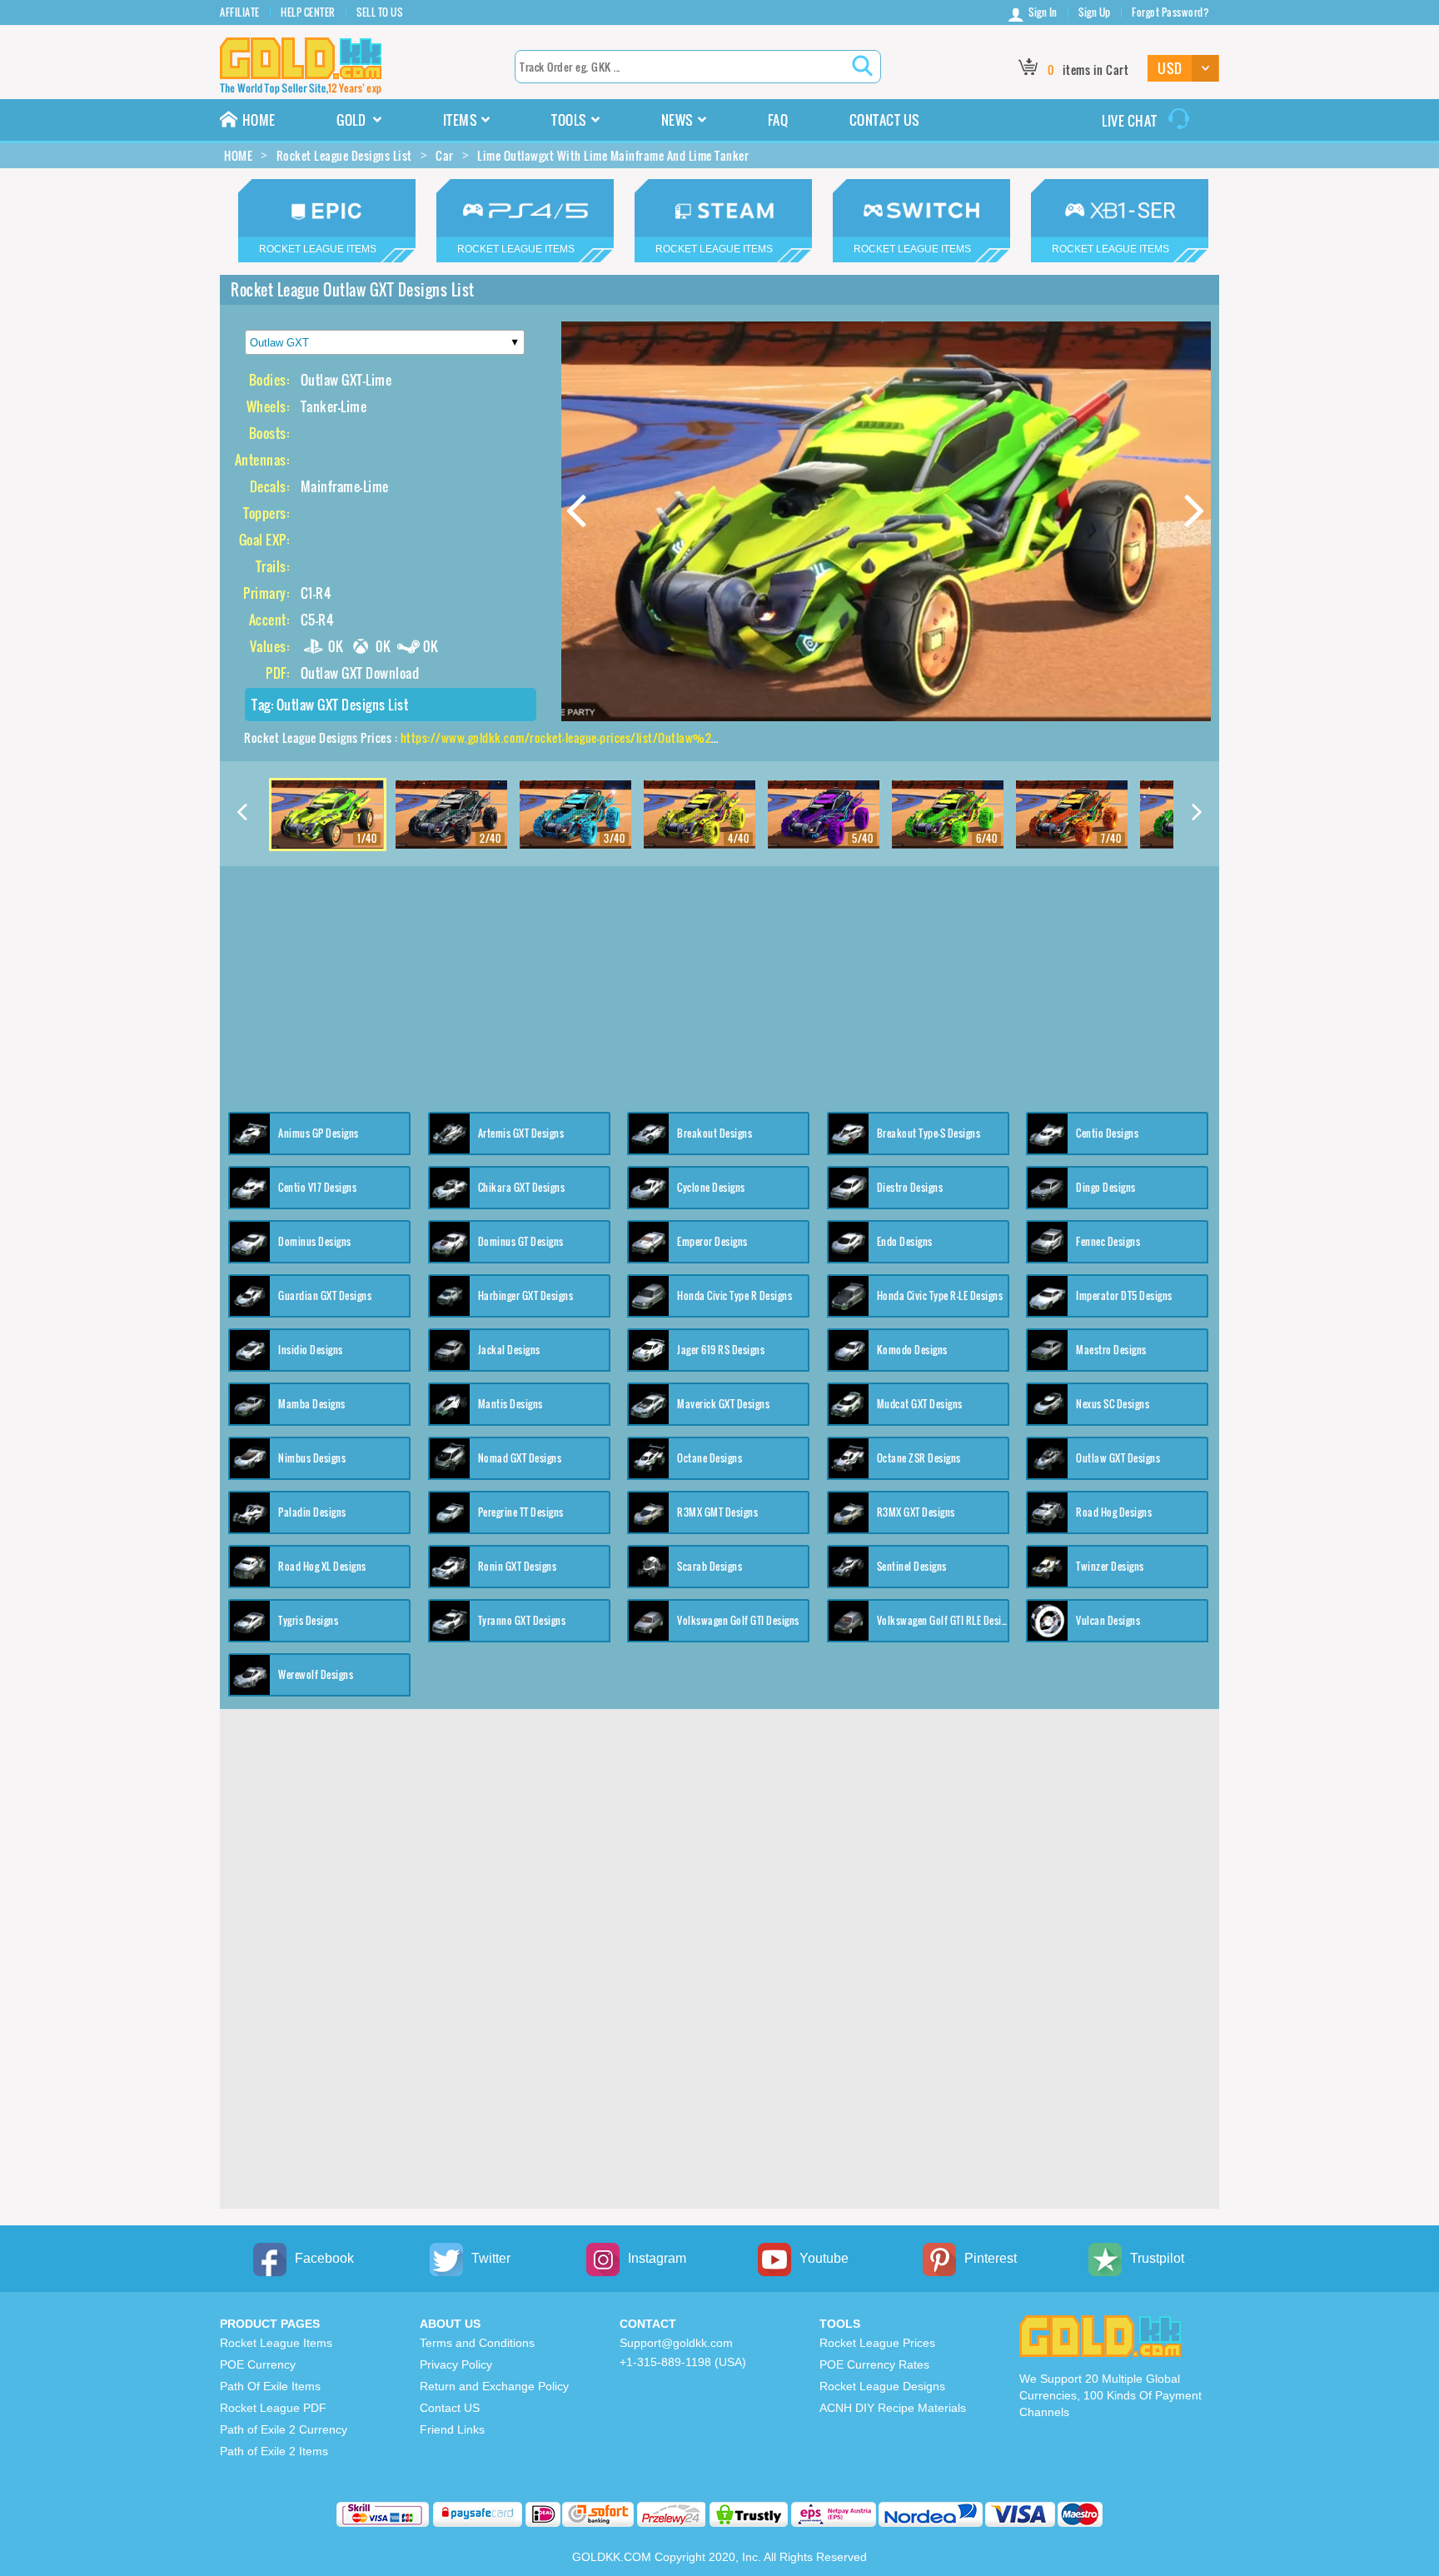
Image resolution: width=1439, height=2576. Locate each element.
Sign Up (1095, 12)
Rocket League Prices (877, 2343)
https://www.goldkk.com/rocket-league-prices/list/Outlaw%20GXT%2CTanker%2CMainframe (638, 737)
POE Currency (258, 2364)
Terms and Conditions (477, 2343)
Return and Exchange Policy (494, 2386)
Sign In (1043, 12)
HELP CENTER (308, 12)
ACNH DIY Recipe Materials (893, 2408)
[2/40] (451, 813)
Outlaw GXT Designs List (343, 705)
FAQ (778, 120)
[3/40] (575, 813)
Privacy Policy (456, 2364)
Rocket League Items (276, 2343)
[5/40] (824, 813)
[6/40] (948, 813)
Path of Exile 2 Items (274, 2451)
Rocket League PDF (273, 2408)
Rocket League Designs (882, 2386)
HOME (259, 120)
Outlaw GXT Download (360, 673)
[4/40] (700, 813)
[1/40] (327, 813)
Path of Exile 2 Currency (284, 2429)
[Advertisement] (719, 983)
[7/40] (1072, 813)
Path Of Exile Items (270, 2386)
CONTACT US (885, 120)
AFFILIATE (240, 12)
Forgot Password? (1170, 12)
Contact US (450, 2408)
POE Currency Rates (874, 2364)
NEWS (677, 120)
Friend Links (452, 2429)
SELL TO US (379, 12)
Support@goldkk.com (676, 2343)
